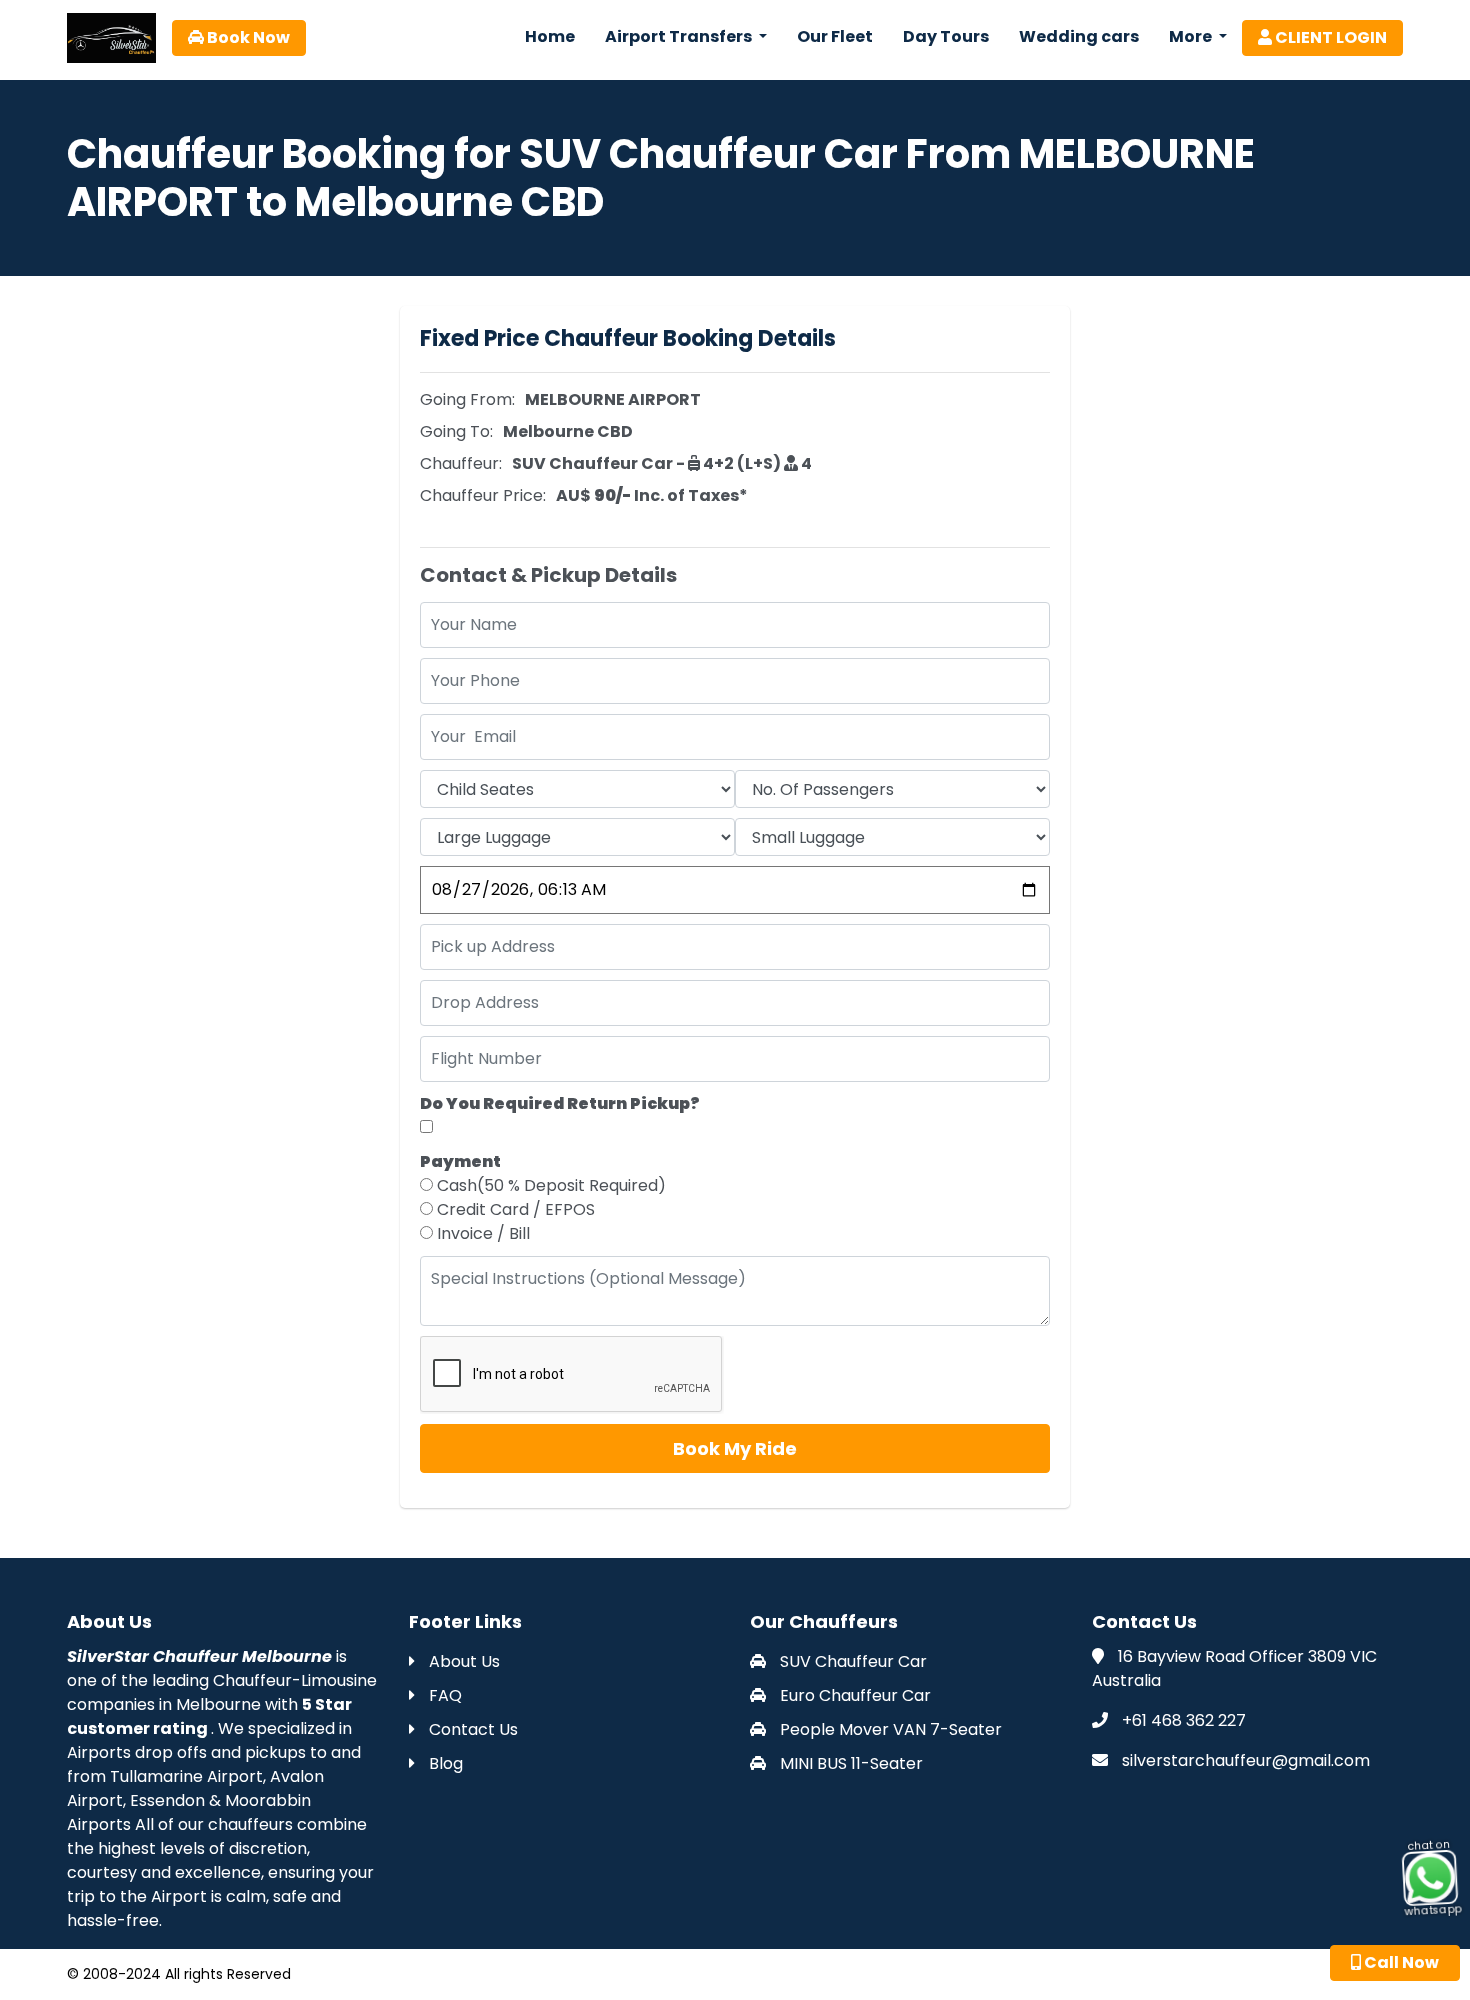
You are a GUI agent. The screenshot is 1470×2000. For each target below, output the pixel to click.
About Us (462, 1661)
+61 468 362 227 (1184, 1720)
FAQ (443, 1695)
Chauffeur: (461, 463)
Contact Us (471, 1729)
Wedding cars (1079, 36)
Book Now (247, 37)
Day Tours (946, 36)
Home (550, 36)
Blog (444, 1763)
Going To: (456, 431)
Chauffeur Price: (483, 495)
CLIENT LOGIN (1329, 37)
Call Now (1400, 1962)
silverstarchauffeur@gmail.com (1246, 1760)
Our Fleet (835, 36)
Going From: (467, 399)
